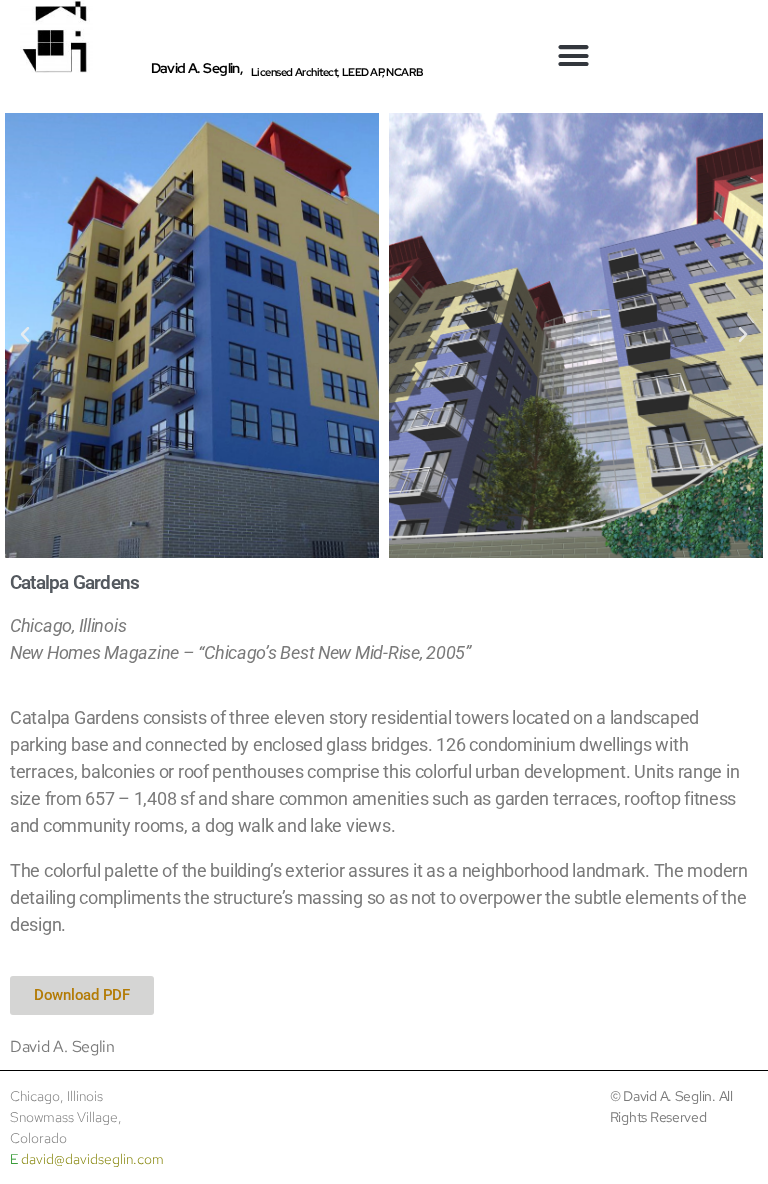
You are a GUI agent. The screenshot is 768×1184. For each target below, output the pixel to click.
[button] (573, 56)
